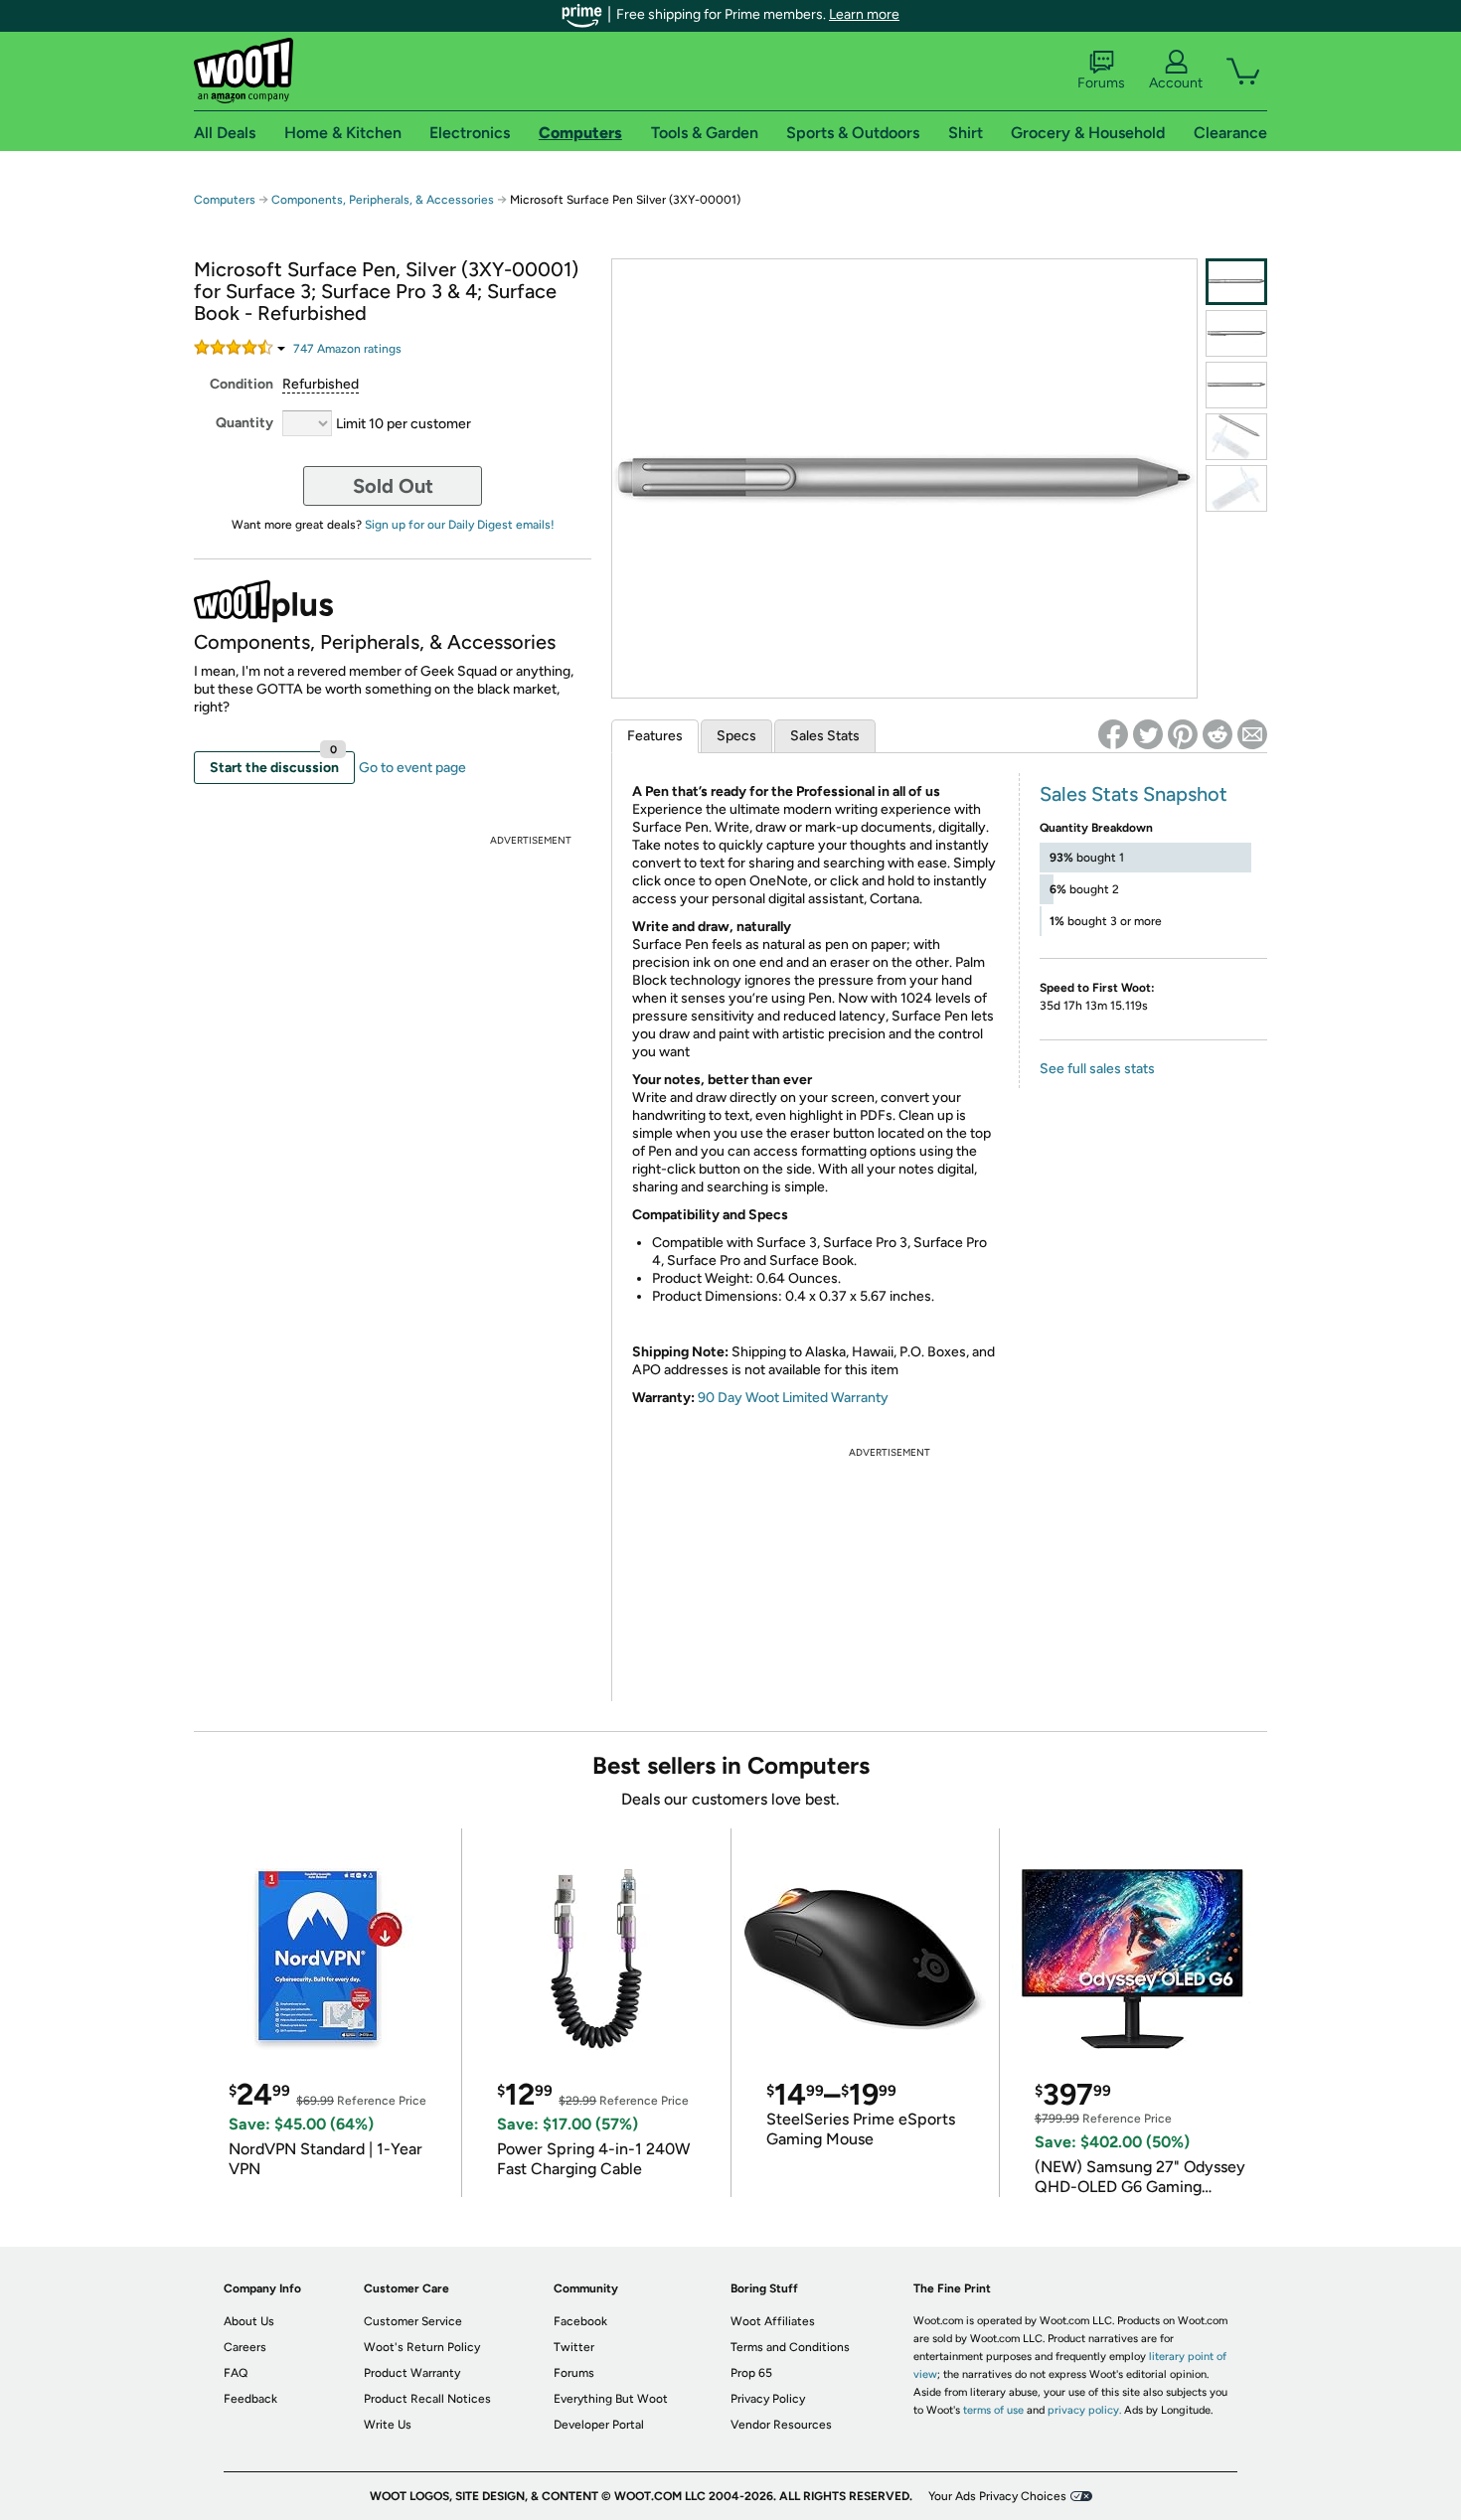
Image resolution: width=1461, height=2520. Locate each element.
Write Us (388, 2425)
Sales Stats (825, 736)
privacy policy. (1084, 2410)
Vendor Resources (781, 2425)
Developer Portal (599, 2425)
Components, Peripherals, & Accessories (383, 200)
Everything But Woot (611, 2399)
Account (1176, 83)
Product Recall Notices (427, 2399)
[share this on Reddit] (1217, 734)
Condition (242, 384)
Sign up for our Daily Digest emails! (460, 525)
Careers (245, 2347)
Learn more (864, 14)
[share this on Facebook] (1113, 734)
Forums (1101, 83)
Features (655, 736)
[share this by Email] (1252, 734)
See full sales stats (1097, 1069)
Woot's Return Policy (422, 2347)
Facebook (580, 2321)
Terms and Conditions (790, 2347)
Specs (736, 736)
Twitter (574, 2347)
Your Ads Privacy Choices (997, 2496)
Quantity (244, 423)
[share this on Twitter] (1148, 734)
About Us (249, 2321)
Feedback (250, 2399)
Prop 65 (751, 2373)
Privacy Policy (768, 2399)
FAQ (236, 2373)
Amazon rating (347, 349)
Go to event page (412, 768)
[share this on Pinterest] (1183, 734)
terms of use (993, 2410)
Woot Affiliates (773, 2321)
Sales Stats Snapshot (1134, 794)
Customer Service (413, 2321)
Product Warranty (412, 2373)
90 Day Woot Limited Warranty (793, 1398)
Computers (225, 200)
